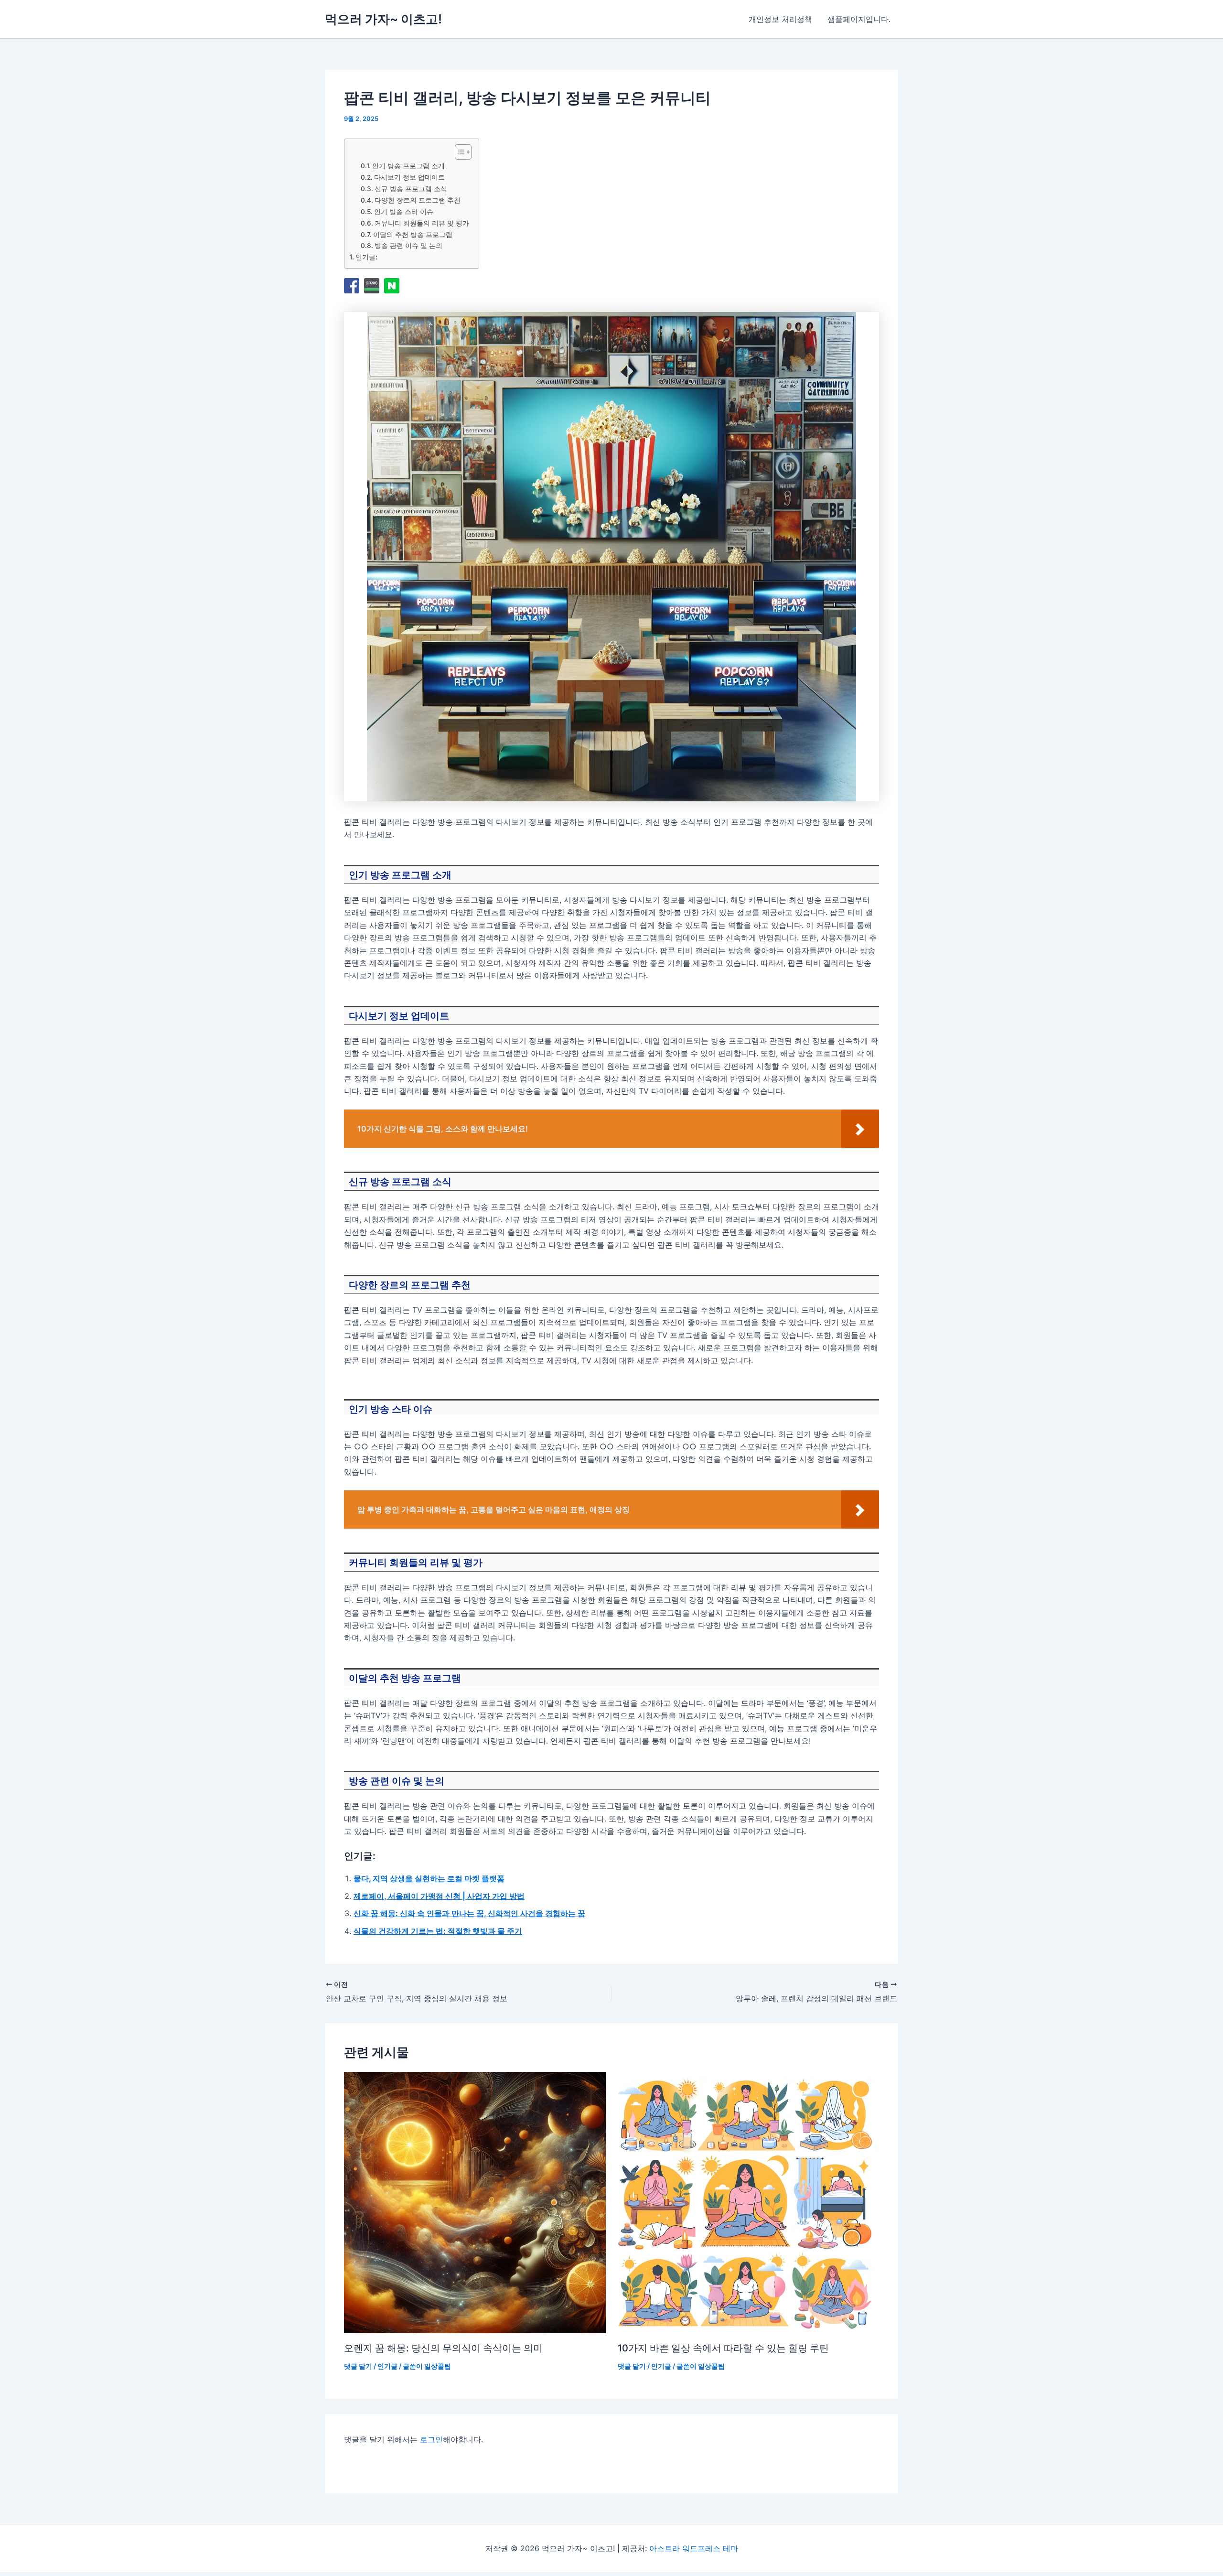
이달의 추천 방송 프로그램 (413, 235)
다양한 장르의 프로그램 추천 (418, 200)
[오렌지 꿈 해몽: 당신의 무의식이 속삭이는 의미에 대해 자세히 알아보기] (475, 2203)
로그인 (431, 2439)
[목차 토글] (458, 152)
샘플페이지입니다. (859, 19)
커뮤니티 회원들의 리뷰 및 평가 (422, 223)
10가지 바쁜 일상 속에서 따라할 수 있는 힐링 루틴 (723, 2348)
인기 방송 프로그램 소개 (408, 166)
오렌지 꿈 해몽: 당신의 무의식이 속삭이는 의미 (443, 2348)
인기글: (366, 257)
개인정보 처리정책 (780, 19)
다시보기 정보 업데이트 (409, 177)
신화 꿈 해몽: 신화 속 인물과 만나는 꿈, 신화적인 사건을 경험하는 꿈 (469, 1913)
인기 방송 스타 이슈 (404, 212)
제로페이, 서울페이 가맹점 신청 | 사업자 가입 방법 (439, 1896)
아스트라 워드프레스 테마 (694, 2548)
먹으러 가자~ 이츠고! (383, 19)
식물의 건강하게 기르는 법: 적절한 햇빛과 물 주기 (438, 1931)
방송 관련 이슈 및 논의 (408, 246)
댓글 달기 (358, 2366)
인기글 (387, 2366)
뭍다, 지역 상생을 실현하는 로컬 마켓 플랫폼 (429, 1878)
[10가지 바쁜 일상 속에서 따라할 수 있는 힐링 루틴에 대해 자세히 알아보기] (749, 2203)
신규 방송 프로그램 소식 (411, 189)
